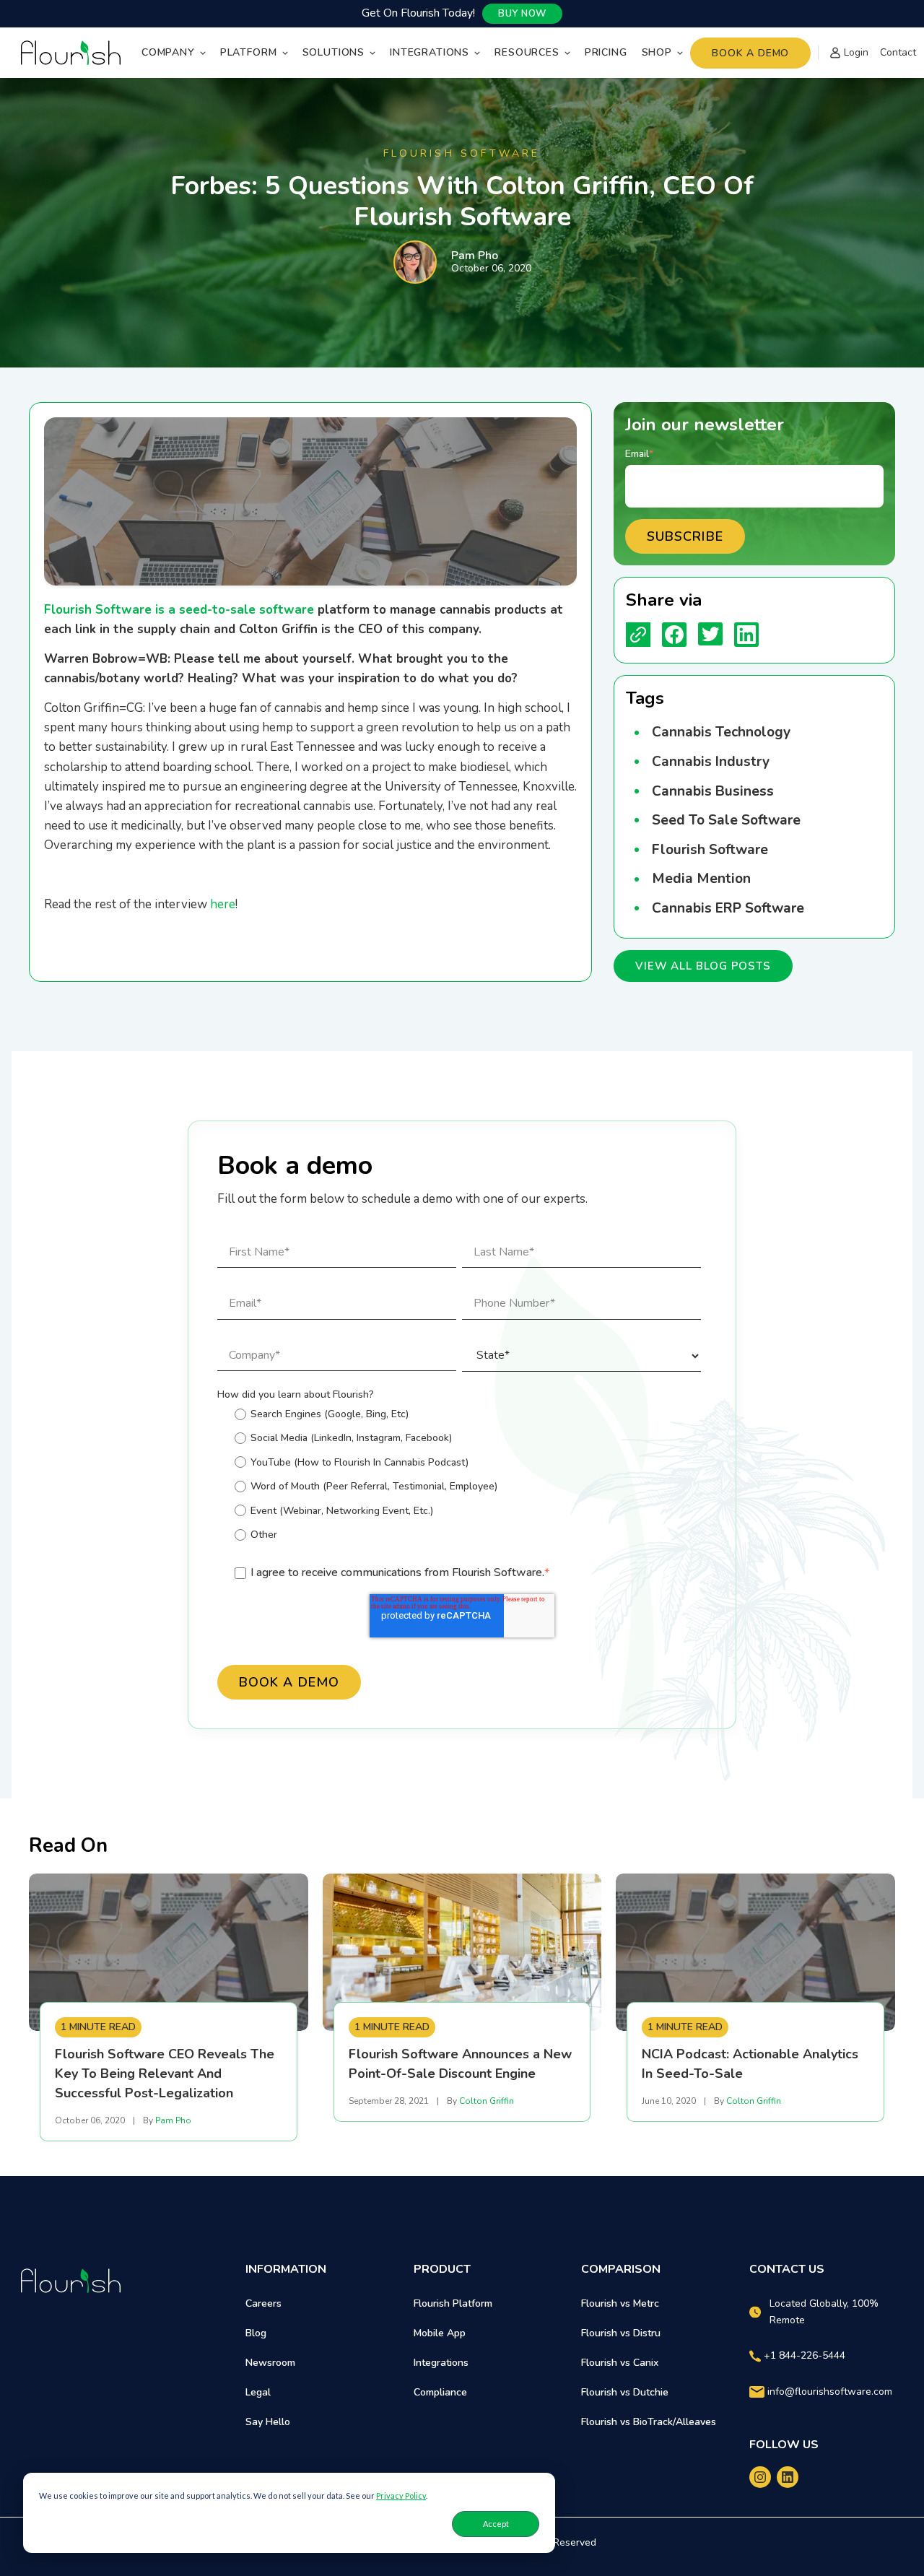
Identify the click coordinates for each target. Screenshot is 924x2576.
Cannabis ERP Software (728, 908)
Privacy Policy (401, 2495)
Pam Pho (475, 256)
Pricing (606, 52)
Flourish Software (710, 850)
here (223, 904)
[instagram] (760, 2477)
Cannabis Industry (711, 762)
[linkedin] (788, 2477)
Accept (496, 2524)
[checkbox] (459, 1477)
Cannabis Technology (721, 732)
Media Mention (701, 879)
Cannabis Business (713, 791)
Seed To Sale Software (726, 820)
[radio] (468, 1414)
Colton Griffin (487, 2101)
